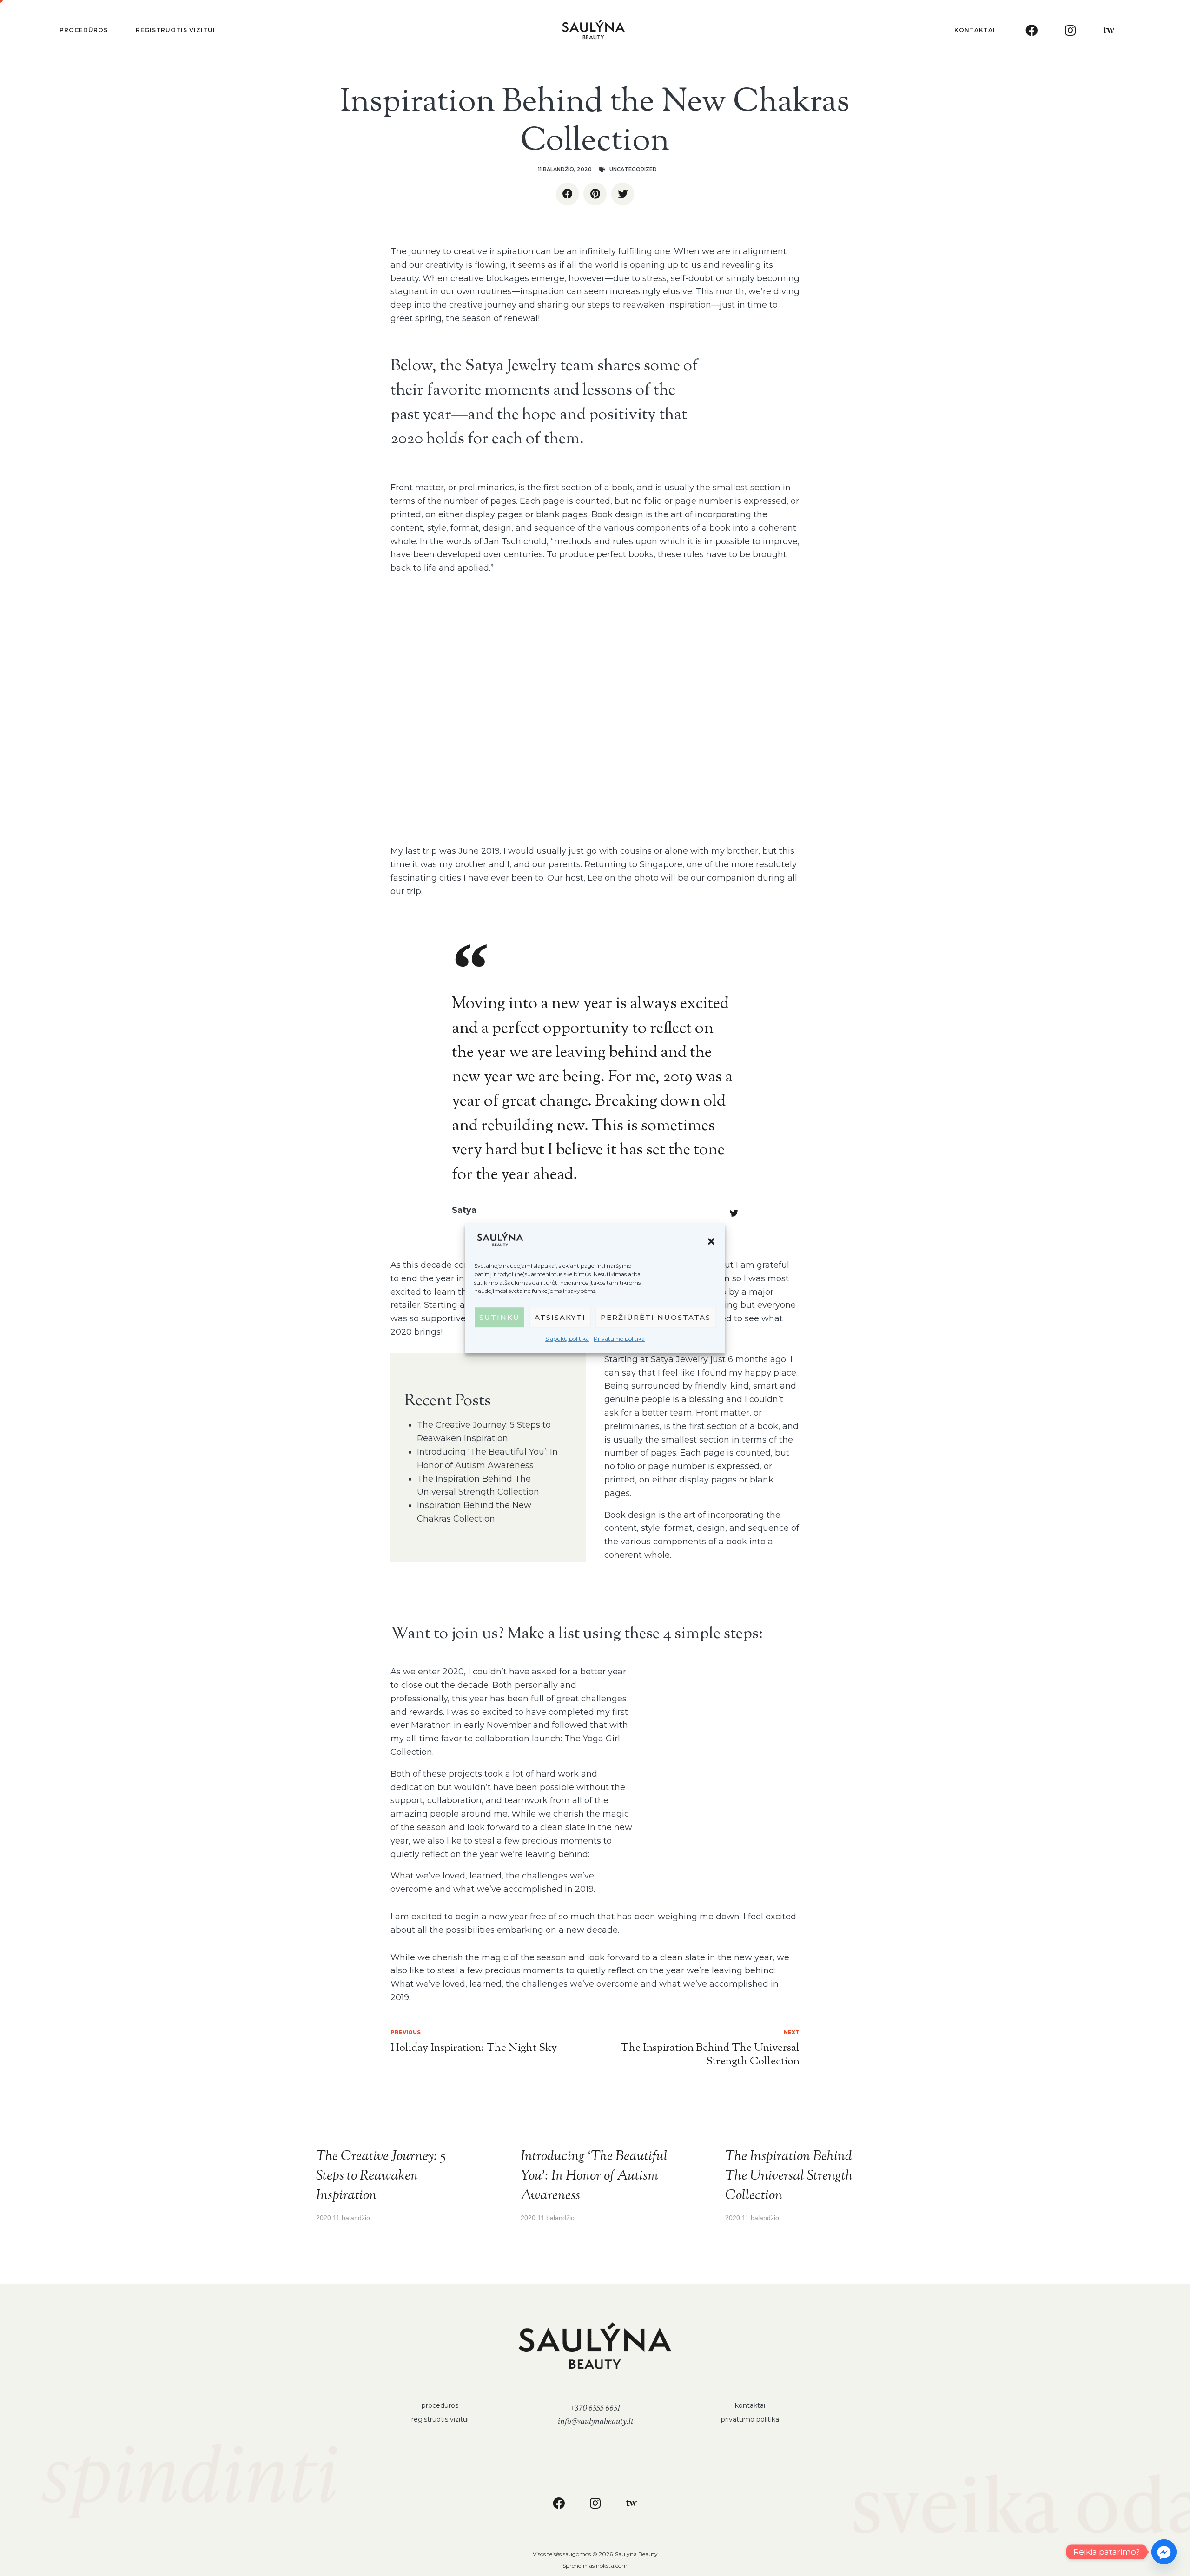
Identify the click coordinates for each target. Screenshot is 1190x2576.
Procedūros (84, 30)
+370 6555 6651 (595, 2408)
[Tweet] (734, 1213)
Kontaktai (975, 30)
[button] (711, 1241)
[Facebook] (1031, 30)
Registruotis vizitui (175, 30)
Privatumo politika (619, 1339)
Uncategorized (633, 169)
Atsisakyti (560, 1317)
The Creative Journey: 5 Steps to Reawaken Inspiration (381, 2176)
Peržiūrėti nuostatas (656, 1317)
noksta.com (612, 2566)
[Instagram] (1070, 30)
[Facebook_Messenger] (1164, 2552)
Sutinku (499, 1317)
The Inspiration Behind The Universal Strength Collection (789, 2176)
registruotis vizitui (440, 2419)
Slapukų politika (567, 1339)
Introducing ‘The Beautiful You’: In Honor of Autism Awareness (594, 2176)
